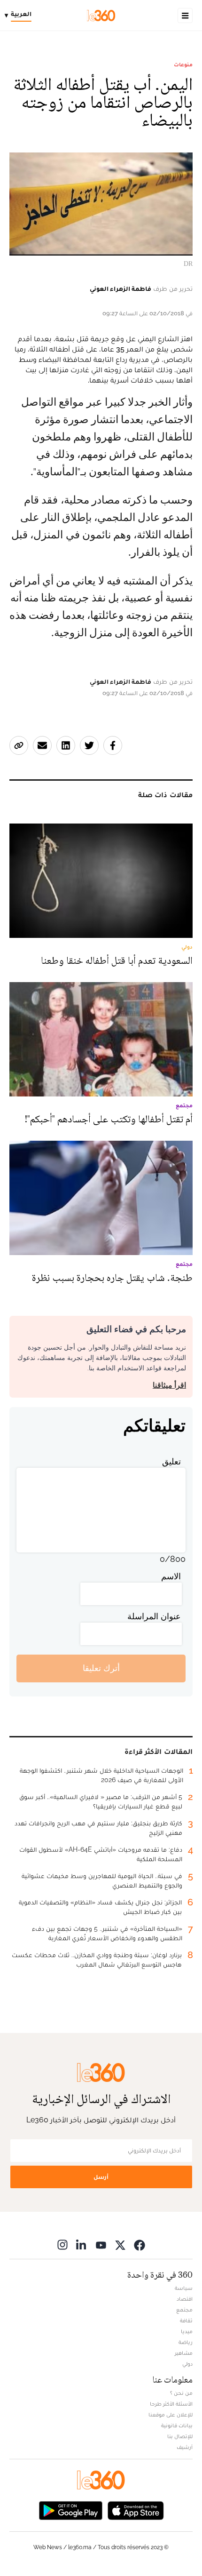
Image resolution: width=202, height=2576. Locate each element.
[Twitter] (120, 2245)
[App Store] (136, 2510)
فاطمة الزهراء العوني (120, 288)
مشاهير (184, 2353)
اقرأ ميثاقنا (169, 1385)
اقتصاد (185, 2299)
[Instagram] (62, 2245)
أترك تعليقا (101, 1668)
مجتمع (184, 2310)
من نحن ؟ (181, 2393)
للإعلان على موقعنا (171, 2415)
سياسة (184, 2288)
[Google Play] (70, 2510)
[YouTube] (101, 2245)
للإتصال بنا (180, 2436)
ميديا (187, 2331)
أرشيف (185, 2447)
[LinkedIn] (82, 2245)
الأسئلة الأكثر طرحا (171, 2404)
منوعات (183, 64)
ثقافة (186, 2320)
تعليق (171, 1461)
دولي (187, 2364)
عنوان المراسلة (154, 1616)
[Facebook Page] (140, 2245)
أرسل (101, 2177)
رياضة (186, 2342)
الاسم (171, 1576)
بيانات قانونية (177, 2425)
